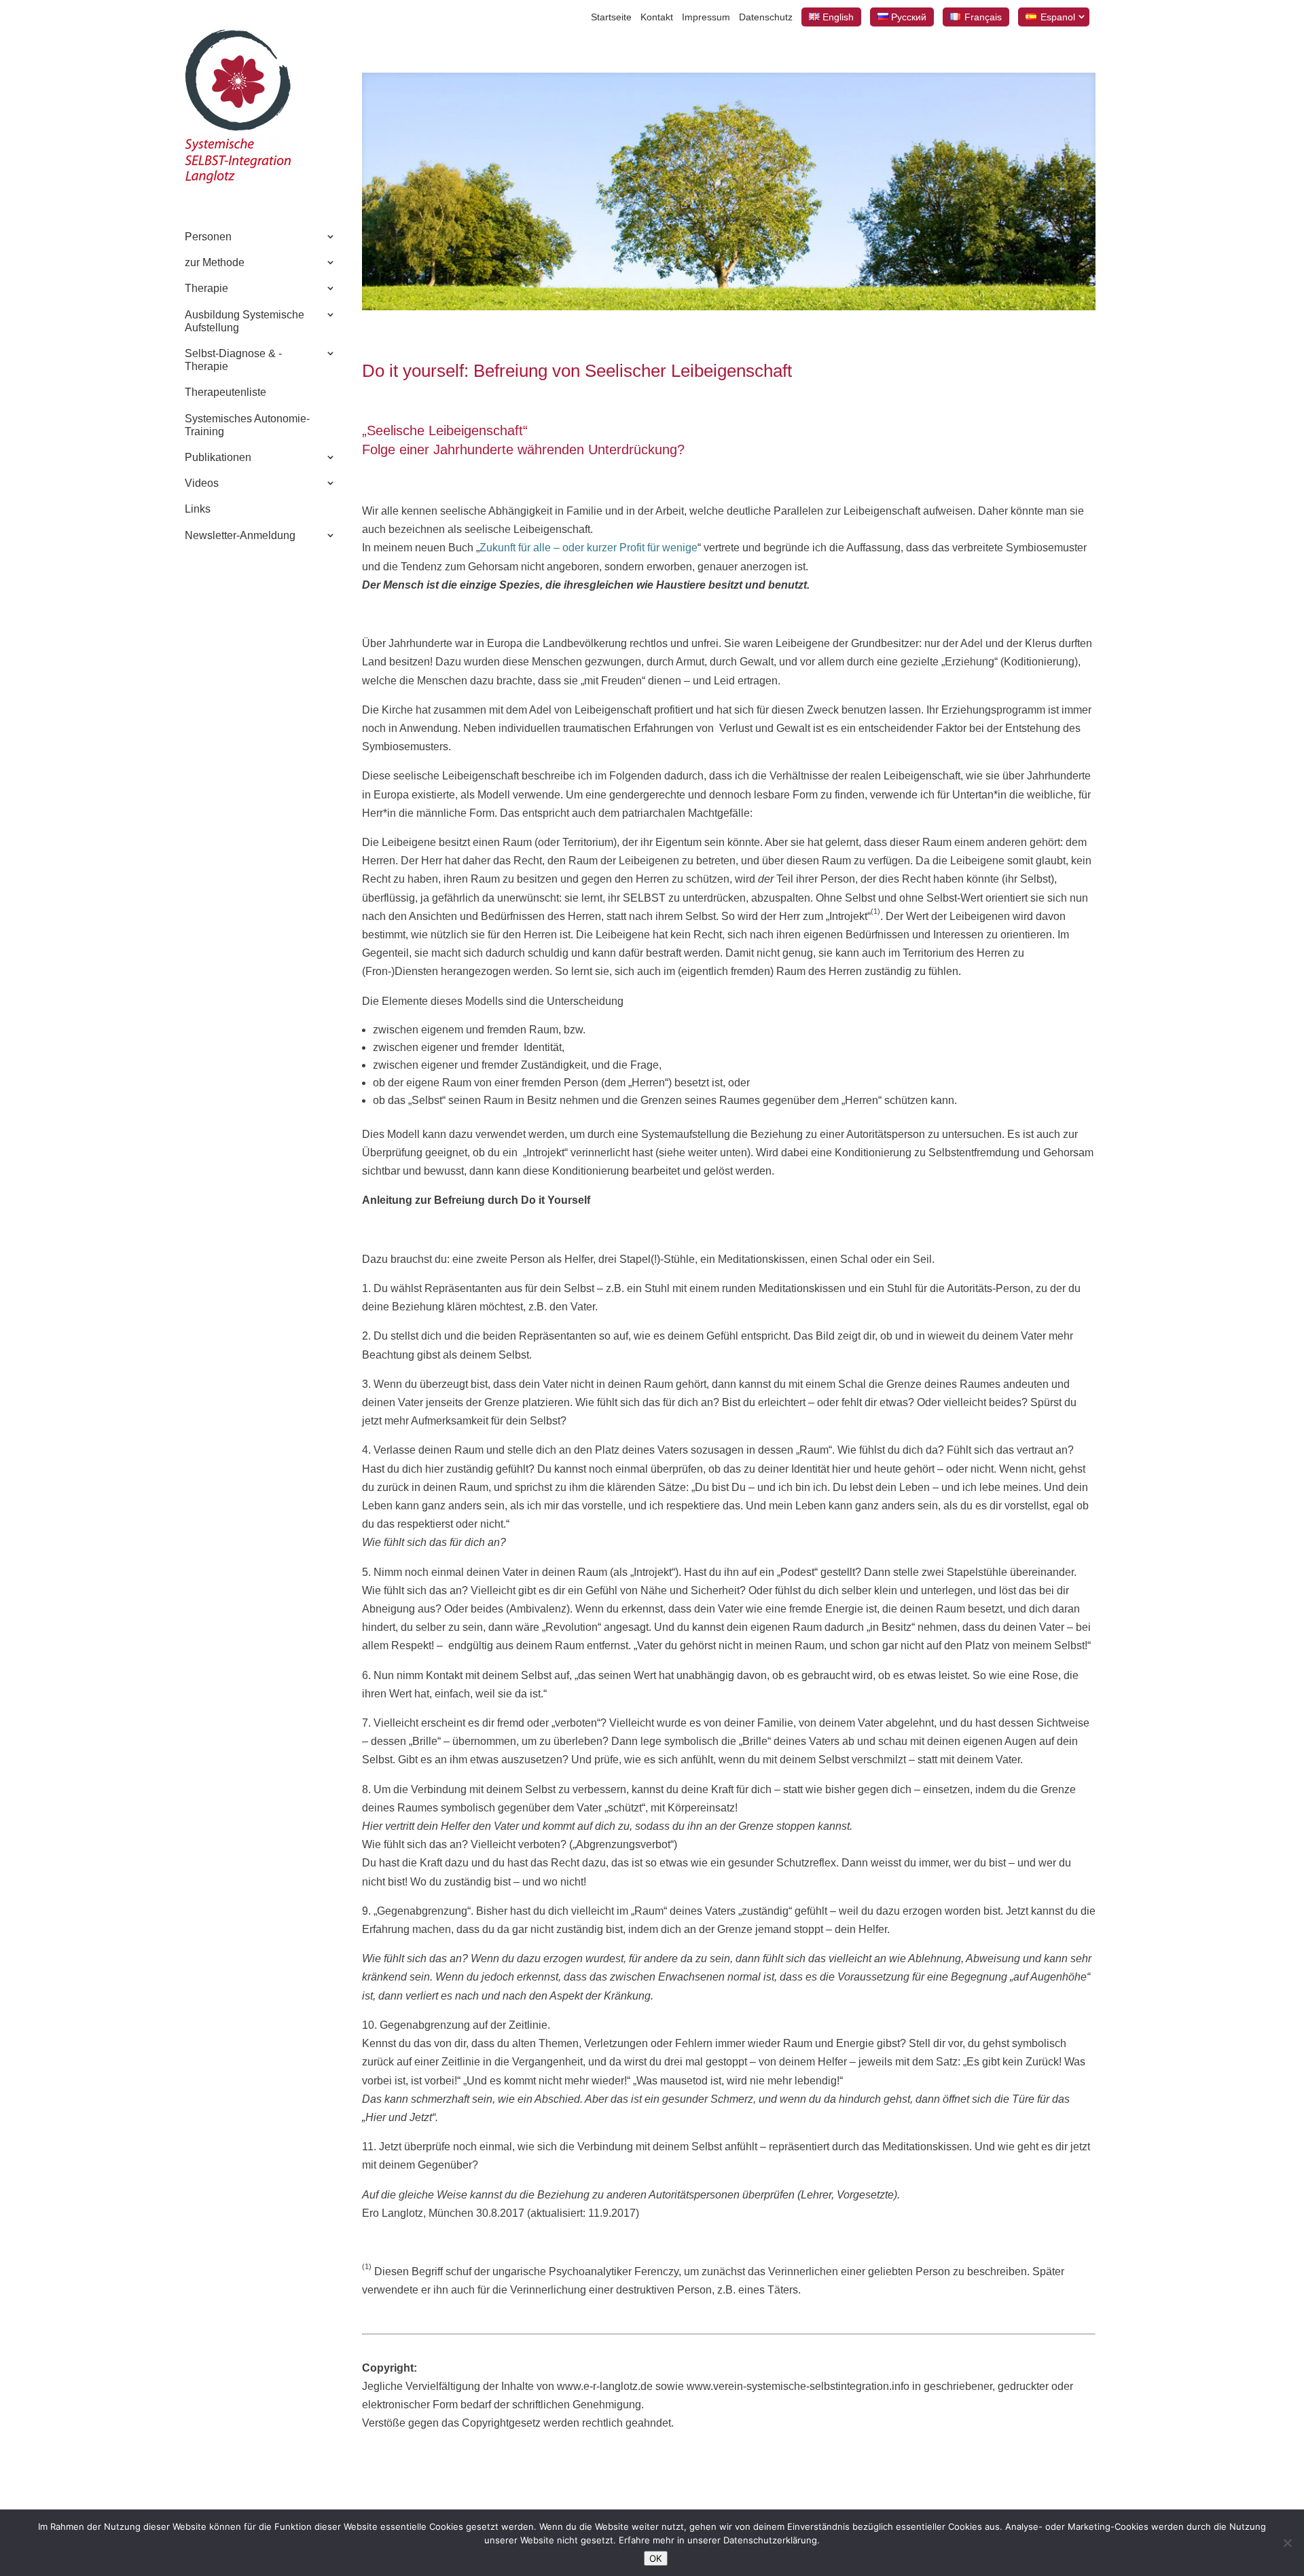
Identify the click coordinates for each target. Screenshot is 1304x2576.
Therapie (206, 288)
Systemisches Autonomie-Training (247, 425)
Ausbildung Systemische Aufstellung (244, 321)
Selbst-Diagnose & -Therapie (233, 360)
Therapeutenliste (225, 392)
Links (198, 509)
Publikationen (218, 457)
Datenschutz (766, 17)
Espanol (1058, 17)
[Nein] (1287, 2543)
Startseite (611, 17)
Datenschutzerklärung (770, 2540)
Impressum (706, 17)
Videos (202, 483)
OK (656, 2558)
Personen (208, 237)
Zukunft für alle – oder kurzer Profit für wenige (588, 548)
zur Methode (215, 262)
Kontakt (657, 17)
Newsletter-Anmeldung (240, 535)
